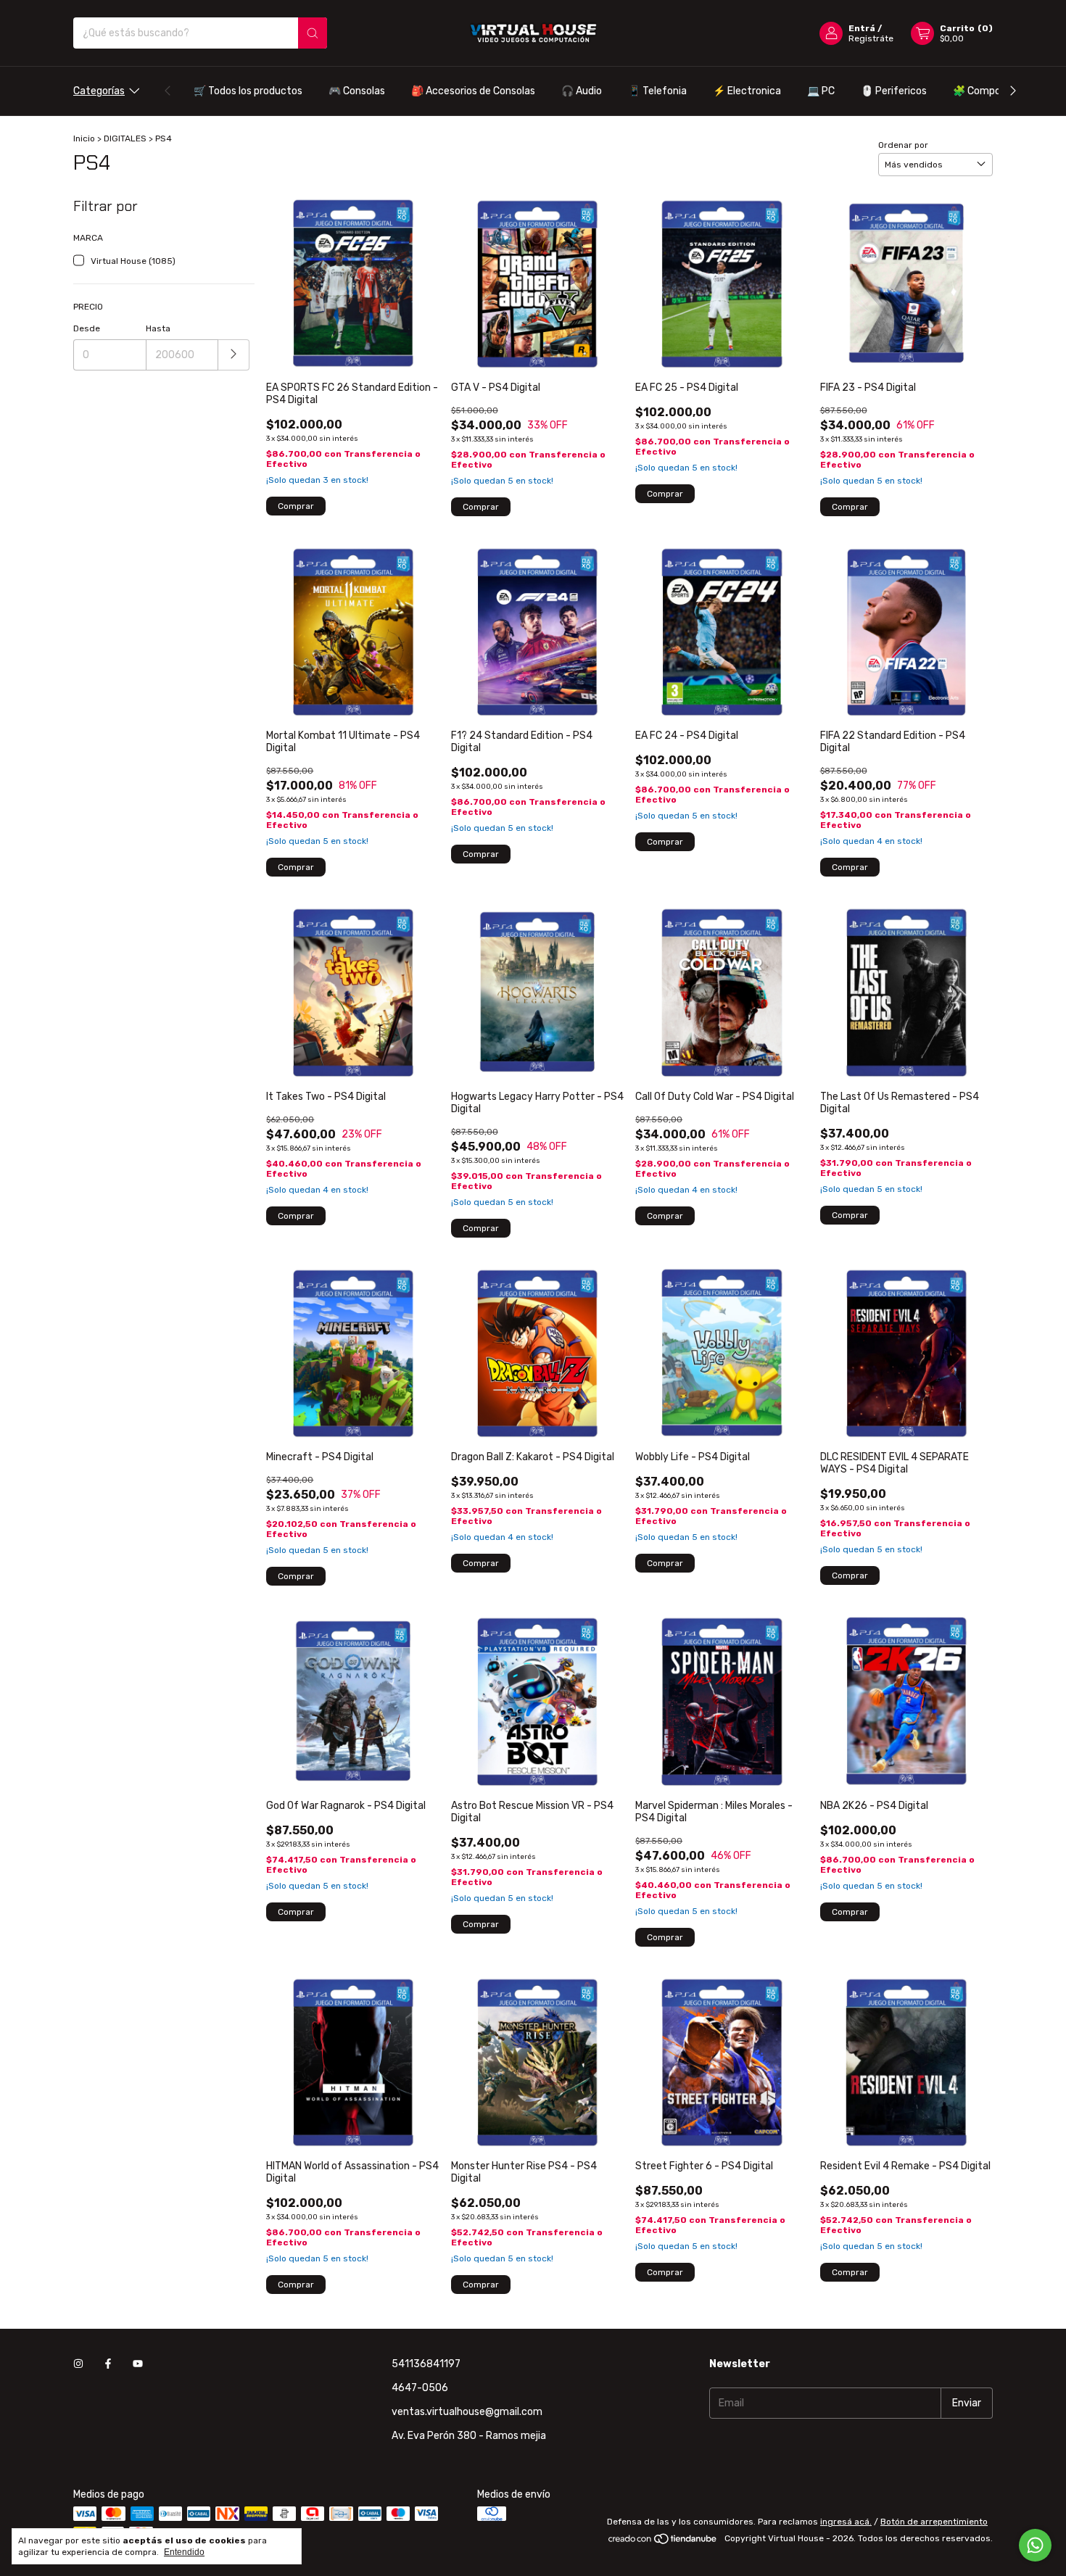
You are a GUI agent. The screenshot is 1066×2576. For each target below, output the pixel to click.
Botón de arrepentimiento (934, 2522)
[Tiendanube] (663, 2542)
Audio (582, 91)
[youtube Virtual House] (138, 2364)
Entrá (862, 28)
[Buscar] (313, 33)
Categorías (99, 91)
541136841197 (426, 2364)
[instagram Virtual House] (78, 2364)
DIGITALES (125, 138)
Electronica (747, 91)
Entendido (184, 2552)
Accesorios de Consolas (473, 91)
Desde (87, 328)
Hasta (158, 328)
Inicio (84, 138)
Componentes (993, 91)
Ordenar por (903, 145)
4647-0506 (420, 2388)
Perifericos (894, 91)
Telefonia (657, 91)
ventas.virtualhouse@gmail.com (467, 2412)
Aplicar (234, 355)
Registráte (871, 38)
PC (821, 91)
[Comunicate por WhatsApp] (1035, 2545)
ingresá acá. (846, 2522)
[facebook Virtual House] (108, 2364)
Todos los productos (248, 91)
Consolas (357, 91)
